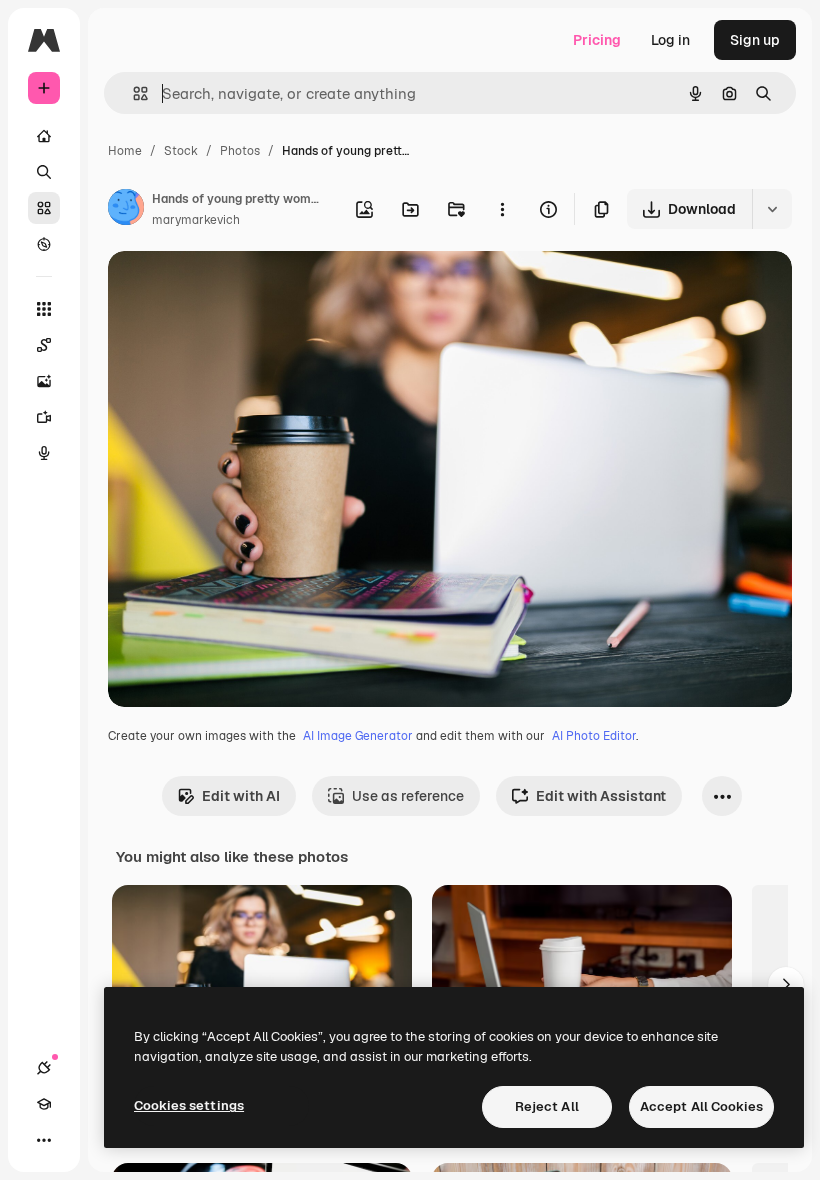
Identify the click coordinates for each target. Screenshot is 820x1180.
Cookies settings (189, 1105)
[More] (44, 1140)
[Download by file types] (772, 209)
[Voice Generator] (44, 453)
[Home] (44, 136)
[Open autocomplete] (132, 93)
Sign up (755, 40)
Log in (670, 40)
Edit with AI (241, 796)
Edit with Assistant (601, 796)
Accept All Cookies (701, 1106)
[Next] (786, 985)
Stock (181, 151)
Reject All (547, 1106)
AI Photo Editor (594, 736)
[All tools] (44, 309)
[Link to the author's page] (126, 210)
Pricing (597, 40)
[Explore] (44, 244)
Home (125, 151)
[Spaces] (44, 345)
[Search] (44, 172)
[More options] (502, 209)
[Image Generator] (44, 381)
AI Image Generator (358, 736)
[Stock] (44, 208)
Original (236, 289)
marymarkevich (196, 220)
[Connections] (44, 1068)
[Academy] (44, 1104)
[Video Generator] (44, 417)
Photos (240, 151)
